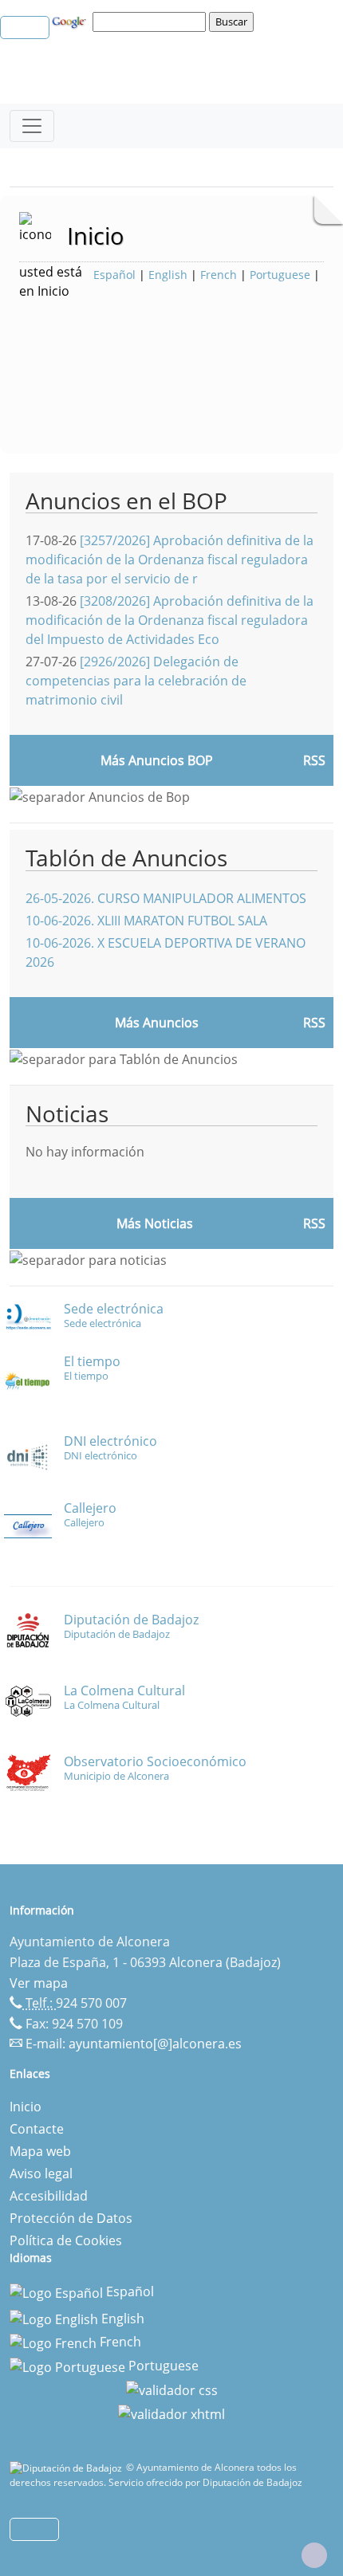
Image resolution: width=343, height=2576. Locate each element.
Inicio (26, 2107)
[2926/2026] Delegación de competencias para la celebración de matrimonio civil (136, 681)
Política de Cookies (66, 2240)
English (168, 275)
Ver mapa (39, 1983)
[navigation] (152, 22)
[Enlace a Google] (71, 21)
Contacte (37, 2129)
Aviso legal (41, 2173)
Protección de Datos (71, 2218)
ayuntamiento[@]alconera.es (155, 2044)
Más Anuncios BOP (157, 760)
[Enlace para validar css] (172, 2389)
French (219, 275)
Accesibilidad (49, 2196)
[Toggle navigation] (32, 126)
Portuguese (280, 275)
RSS (314, 1023)
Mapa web (40, 2151)
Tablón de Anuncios (126, 858)
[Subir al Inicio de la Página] (314, 2555)
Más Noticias (155, 1223)
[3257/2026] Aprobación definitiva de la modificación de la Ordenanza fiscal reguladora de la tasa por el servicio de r (170, 560)
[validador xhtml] (171, 2413)
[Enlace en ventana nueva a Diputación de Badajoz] (68, 2467)
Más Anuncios (157, 1023)
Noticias (67, 1113)
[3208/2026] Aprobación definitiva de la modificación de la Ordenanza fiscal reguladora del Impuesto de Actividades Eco (170, 620)
